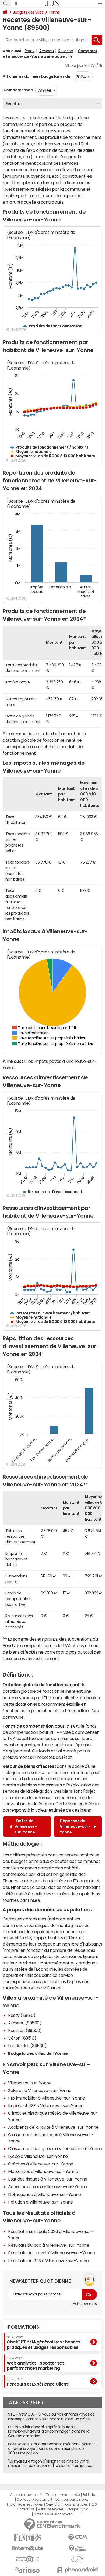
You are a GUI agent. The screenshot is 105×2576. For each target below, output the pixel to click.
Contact (23, 2500)
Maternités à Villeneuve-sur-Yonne (43, 2171)
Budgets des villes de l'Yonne (38, 2053)
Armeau (46, 51)
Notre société (70, 2495)
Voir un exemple (85, 2304)
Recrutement (42, 2500)
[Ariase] (28, 2570)
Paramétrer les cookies (26, 2504)
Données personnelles (72, 2500)
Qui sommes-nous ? (26, 2495)
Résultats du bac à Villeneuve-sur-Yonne (49, 2245)
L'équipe (51, 2495)
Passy (30, 51)
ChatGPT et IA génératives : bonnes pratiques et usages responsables (44, 2342)
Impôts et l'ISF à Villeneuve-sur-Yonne (46, 2105)
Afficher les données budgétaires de (36, 76)
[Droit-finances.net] (77, 2548)
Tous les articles (75, 2504)
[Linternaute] (28, 2548)
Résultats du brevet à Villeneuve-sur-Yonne (52, 2253)
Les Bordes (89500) (27, 2046)
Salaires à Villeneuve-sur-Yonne (40, 2090)
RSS (94, 2504)
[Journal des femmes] (28, 2538)
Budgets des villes (28, 12)
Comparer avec (18, 90)
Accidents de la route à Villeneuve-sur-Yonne (53, 2127)
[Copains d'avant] (28, 2559)
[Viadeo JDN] (77, 2559)
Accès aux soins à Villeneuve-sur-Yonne (48, 2187)
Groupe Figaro (77, 2509)
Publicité (89, 2495)
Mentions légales (50, 2509)
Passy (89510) (22, 2015)
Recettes (14, 104)
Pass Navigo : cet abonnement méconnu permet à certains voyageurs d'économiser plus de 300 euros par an (52, 2449)
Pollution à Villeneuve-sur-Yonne (41, 2202)
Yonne (54, 12)
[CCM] (77, 2538)
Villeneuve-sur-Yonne (30, 2083)
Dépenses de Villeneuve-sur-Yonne (75, 1826)
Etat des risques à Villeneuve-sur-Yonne (48, 2179)
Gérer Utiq (53, 2504)
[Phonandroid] (77, 2570)
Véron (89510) (22, 2038)
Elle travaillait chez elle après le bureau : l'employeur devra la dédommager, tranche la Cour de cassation (49, 2431)
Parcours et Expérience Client (37, 2382)
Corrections (26, 2509)
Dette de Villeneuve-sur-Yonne (26, 1826)
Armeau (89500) (25, 2023)
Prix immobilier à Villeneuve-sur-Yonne (47, 2098)
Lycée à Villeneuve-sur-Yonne (38, 2156)
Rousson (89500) (25, 2030)
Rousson (66, 51)
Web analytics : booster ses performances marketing (36, 2364)
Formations (24, 2327)
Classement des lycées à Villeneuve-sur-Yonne (55, 2148)
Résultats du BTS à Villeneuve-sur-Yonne (48, 2261)
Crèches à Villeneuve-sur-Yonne (41, 2164)
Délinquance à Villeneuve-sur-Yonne (45, 2194)
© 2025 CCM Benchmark (53, 2514)
